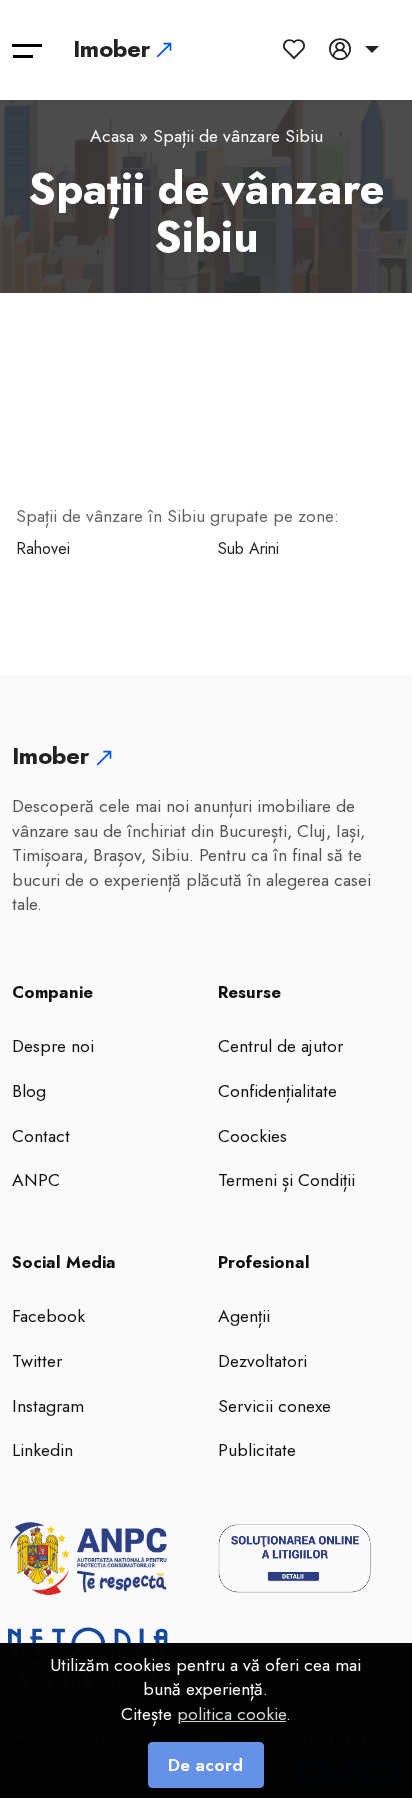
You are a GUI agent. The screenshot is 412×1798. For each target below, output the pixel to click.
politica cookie (231, 1714)
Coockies (252, 1136)
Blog (29, 1091)
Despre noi (53, 1046)
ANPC (36, 1180)
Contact (41, 1136)
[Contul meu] (354, 49)
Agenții (244, 1316)
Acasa (112, 136)
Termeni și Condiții (286, 1180)
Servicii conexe (274, 1406)
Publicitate (257, 1450)
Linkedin (42, 1450)
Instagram (48, 1406)
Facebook (48, 1316)
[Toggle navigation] (27, 50)
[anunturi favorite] (298, 49)
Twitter (37, 1361)
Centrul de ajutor (280, 1046)
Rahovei (43, 548)
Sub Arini (248, 548)
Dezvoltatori (262, 1361)
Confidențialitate (277, 1091)
